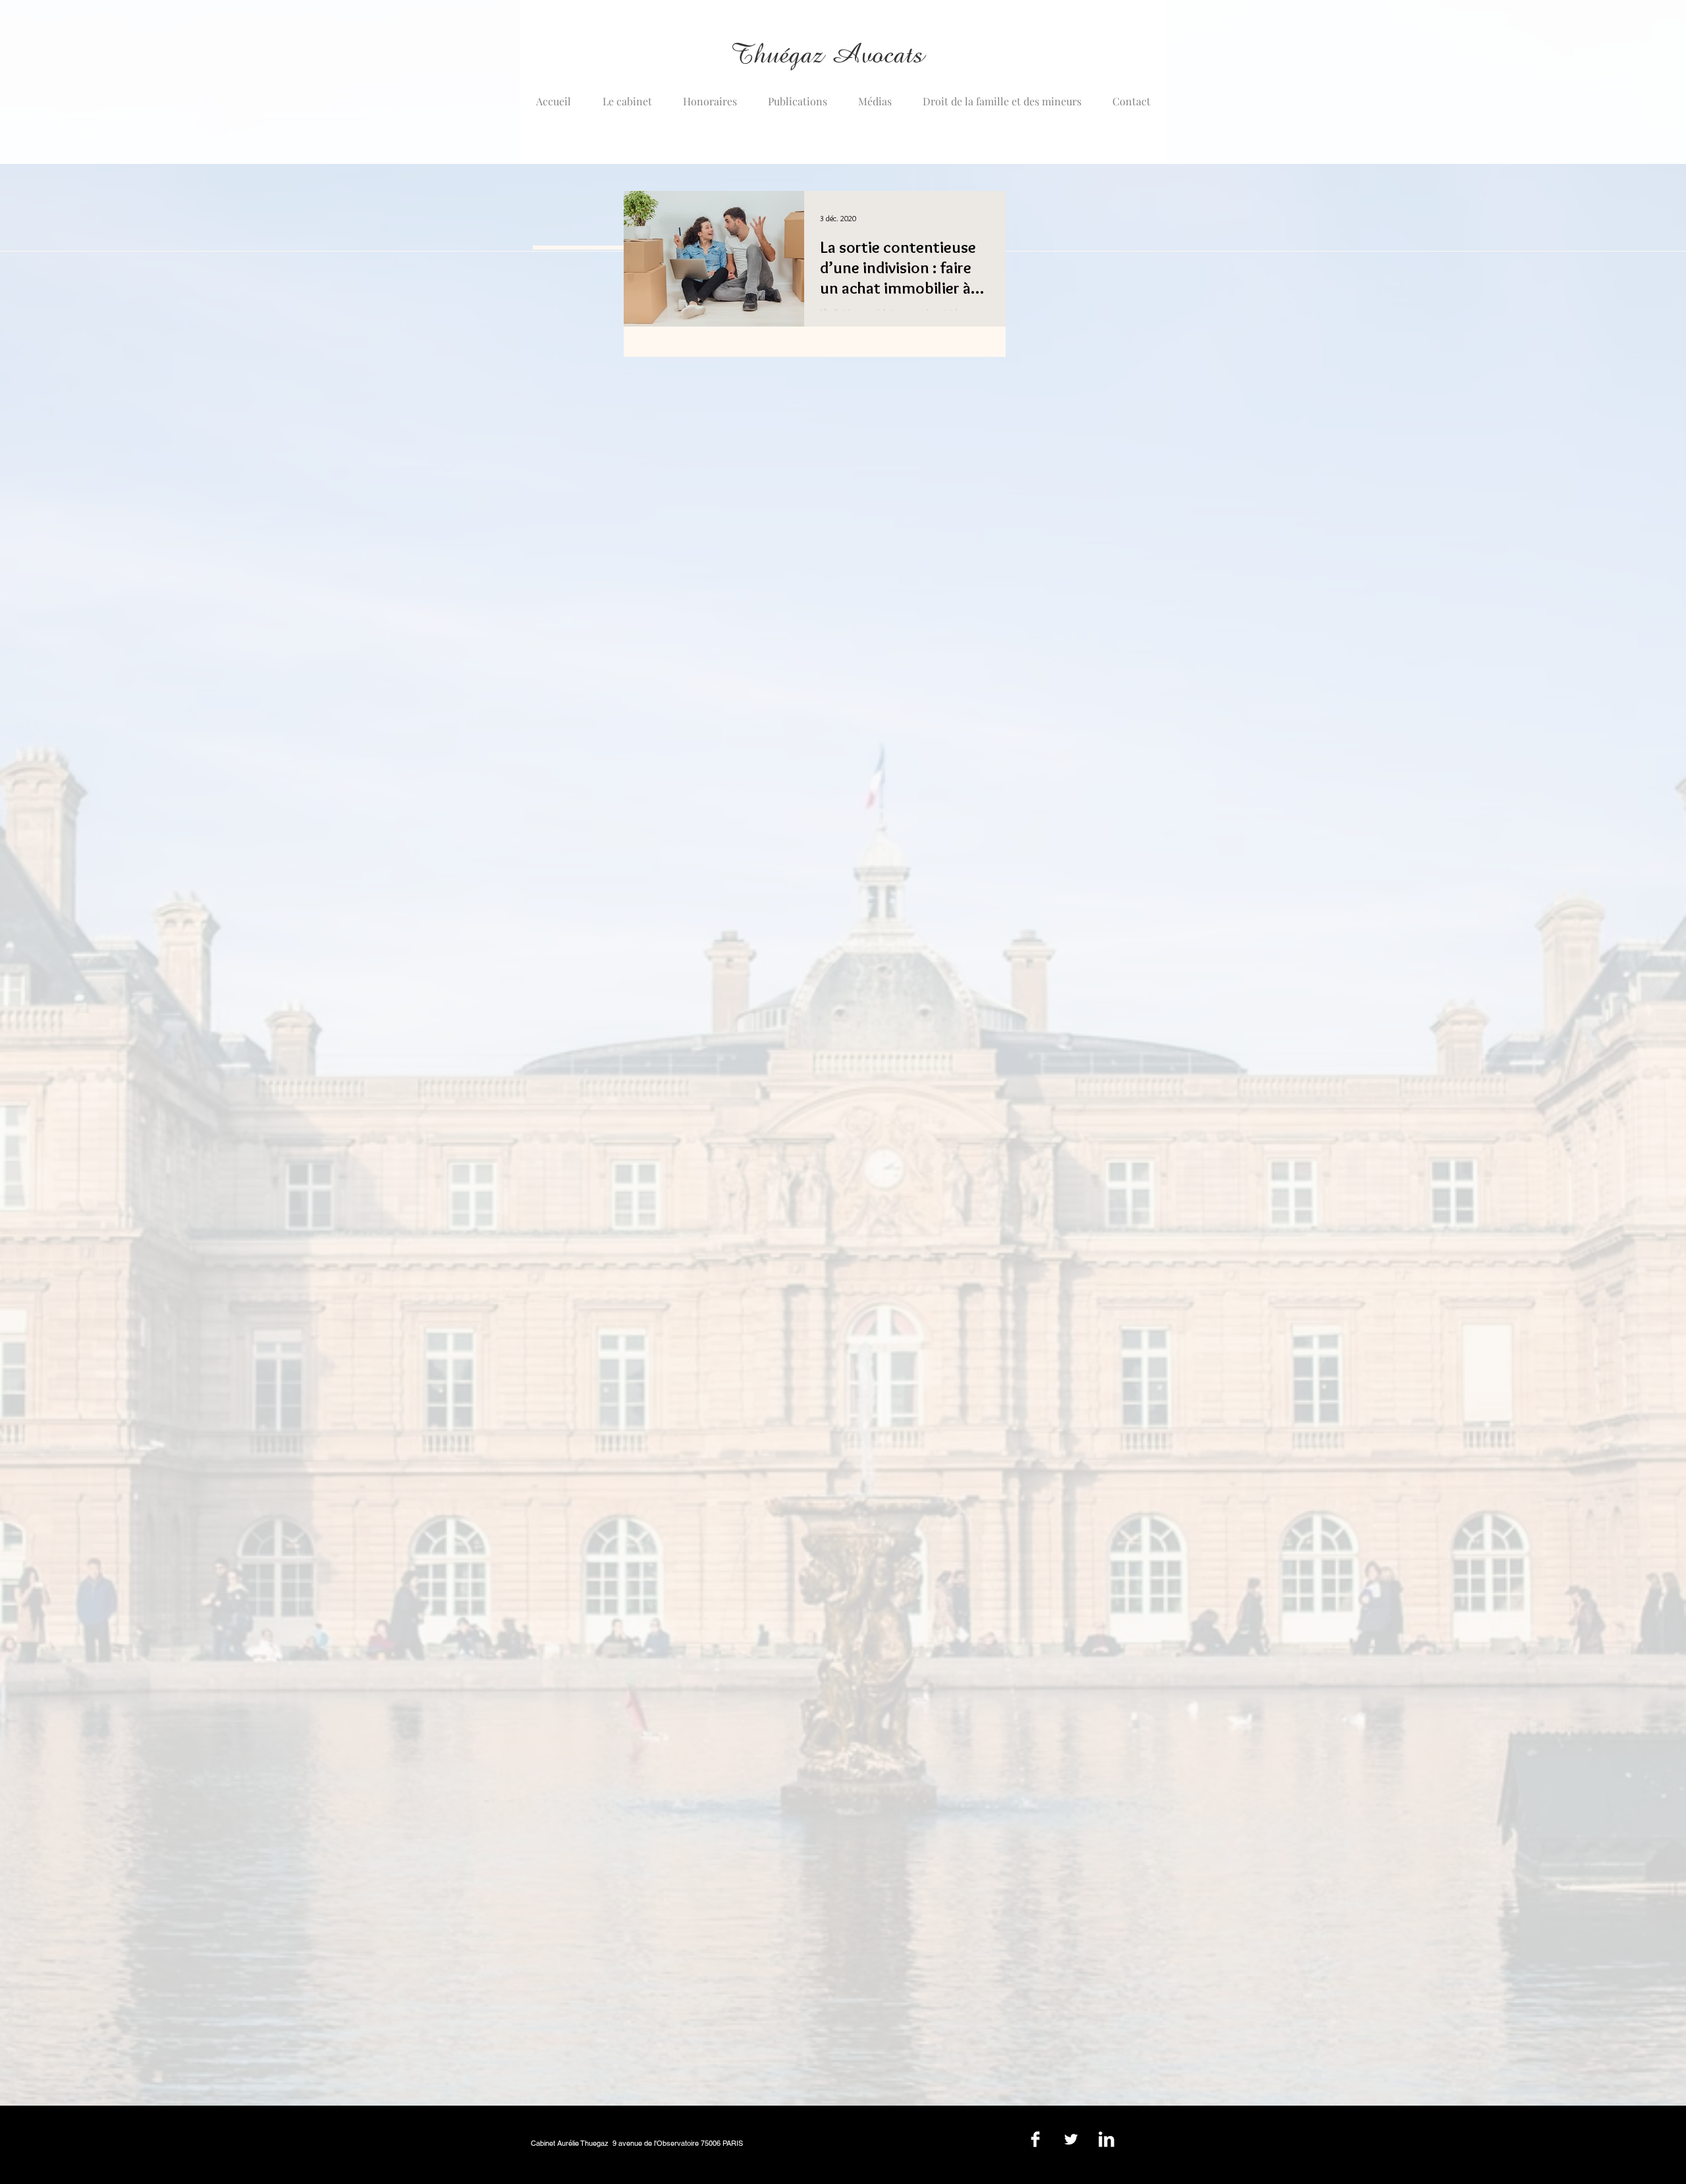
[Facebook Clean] (1035, 2139)
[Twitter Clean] (1071, 2139)
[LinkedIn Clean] (1106, 2139)
